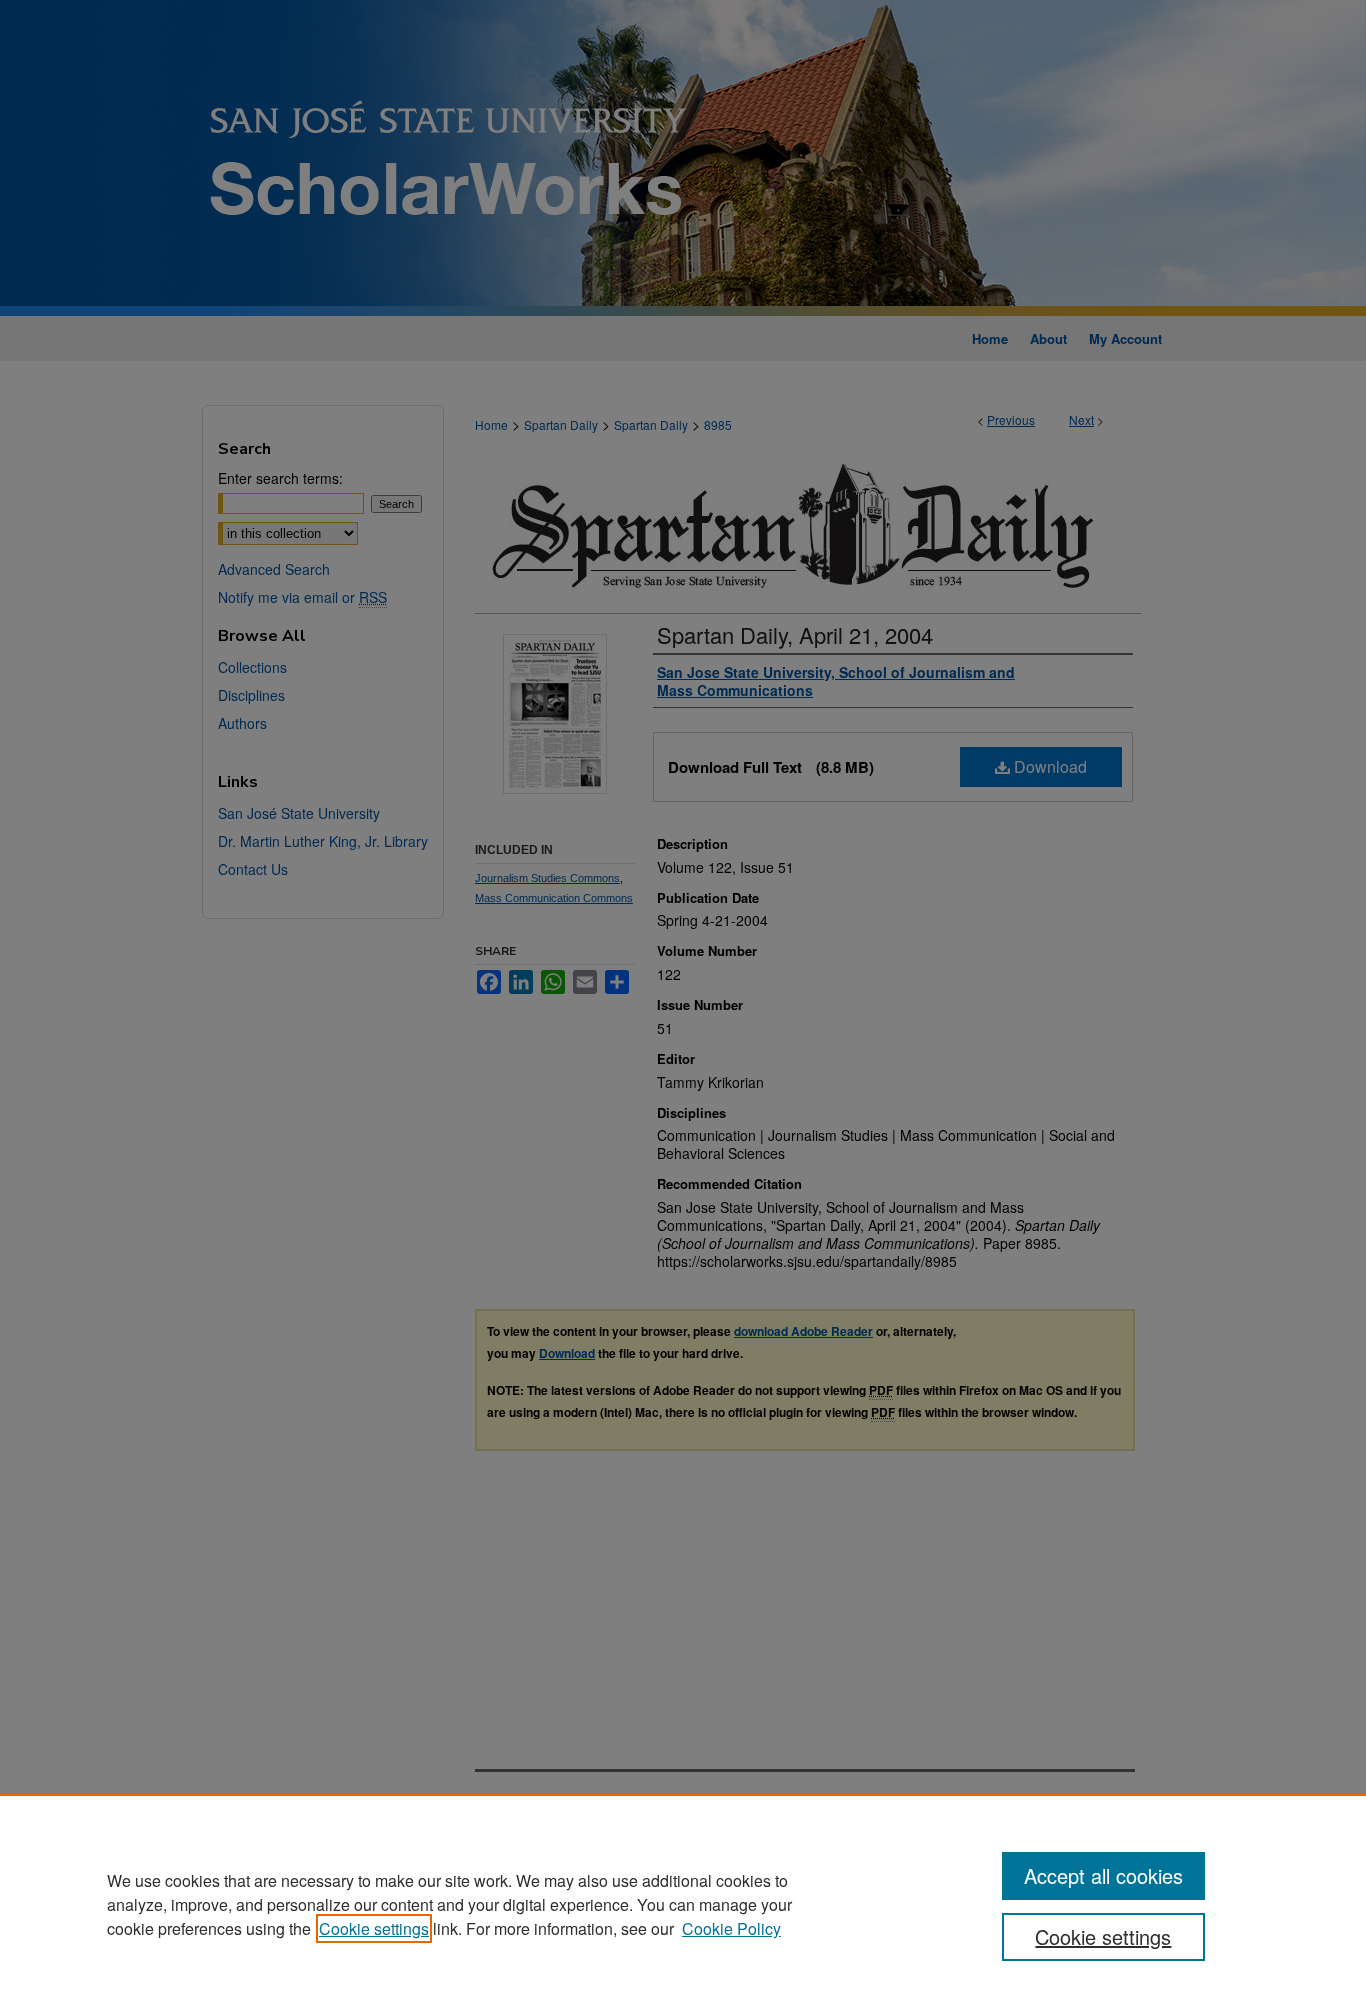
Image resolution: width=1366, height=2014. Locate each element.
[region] (683, 1904)
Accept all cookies (1103, 1875)
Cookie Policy (731, 1928)
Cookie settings (374, 1928)
